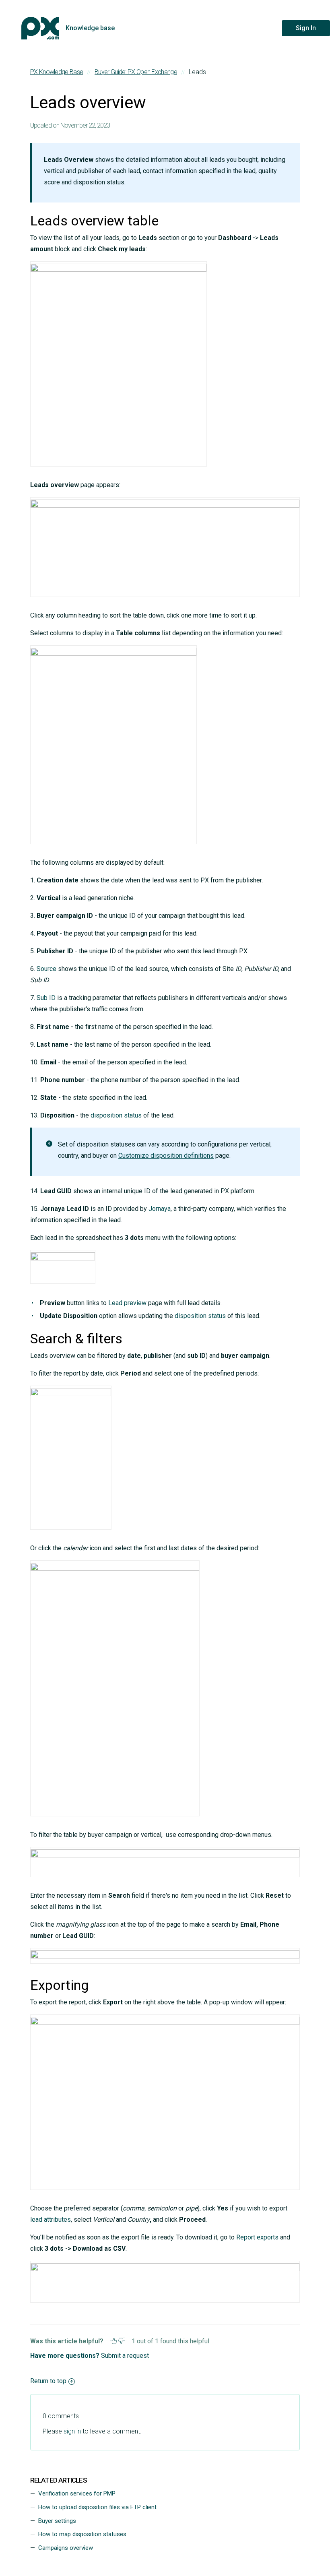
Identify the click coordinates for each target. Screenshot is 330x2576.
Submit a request (125, 2356)
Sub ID (46, 998)
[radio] (113, 2340)
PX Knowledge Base (57, 72)
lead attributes (51, 2220)
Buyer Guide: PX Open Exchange (136, 72)
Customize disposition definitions (166, 1156)
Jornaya (160, 1209)
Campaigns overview (66, 2548)
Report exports (257, 2237)
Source (46, 969)
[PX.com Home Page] (40, 28)
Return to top (48, 2381)
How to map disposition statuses (82, 2534)
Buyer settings (57, 2521)
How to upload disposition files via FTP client (97, 2507)
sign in (72, 2431)
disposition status (116, 1115)
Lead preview (127, 1303)
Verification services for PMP (77, 2493)
